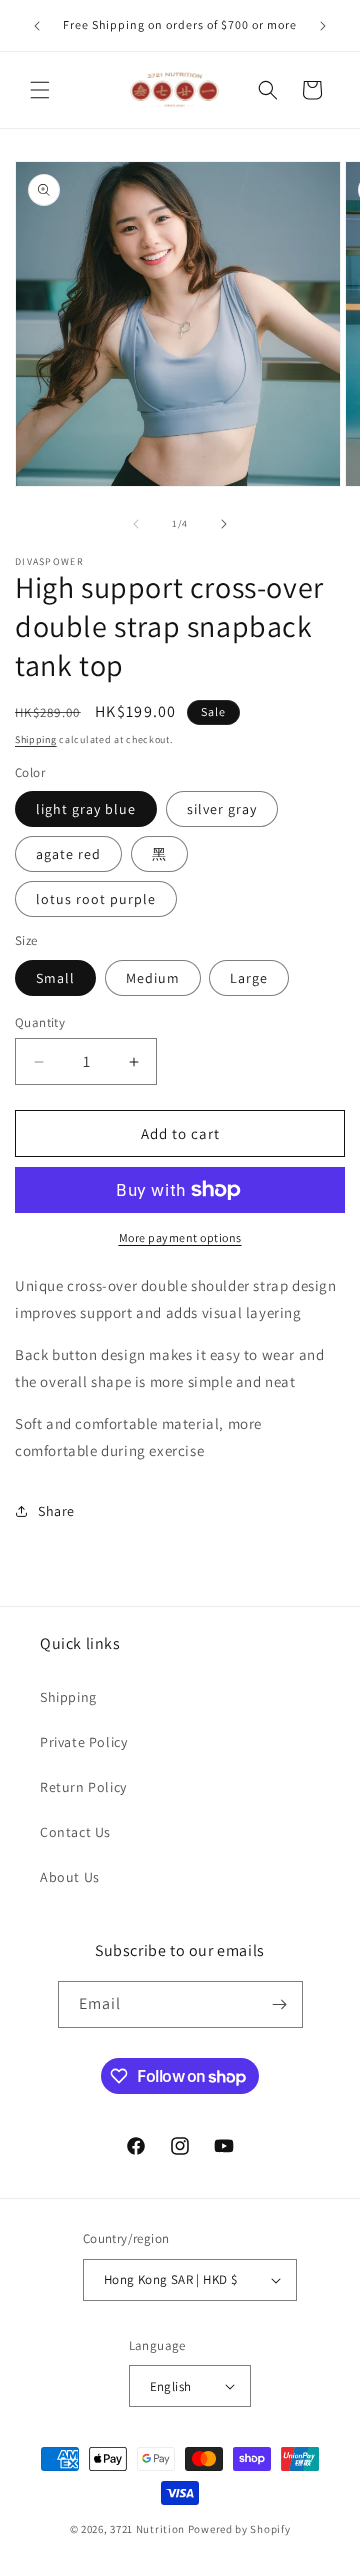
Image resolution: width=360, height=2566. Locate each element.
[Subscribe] (280, 2004)
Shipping (36, 739)
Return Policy (83, 1787)
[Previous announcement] (37, 26)
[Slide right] (224, 524)
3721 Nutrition (147, 2529)
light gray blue (86, 809)
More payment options (180, 1237)
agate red (68, 854)
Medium (153, 978)
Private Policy (83, 1742)
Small (55, 978)
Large (249, 978)
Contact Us (75, 1832)
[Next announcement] (323, 26)
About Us (70, 1877)
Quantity (40, 1022)
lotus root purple (96, 899)
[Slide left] (136, 524)
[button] (40, 90)
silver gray (222, 809)
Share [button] (56, 1511)
